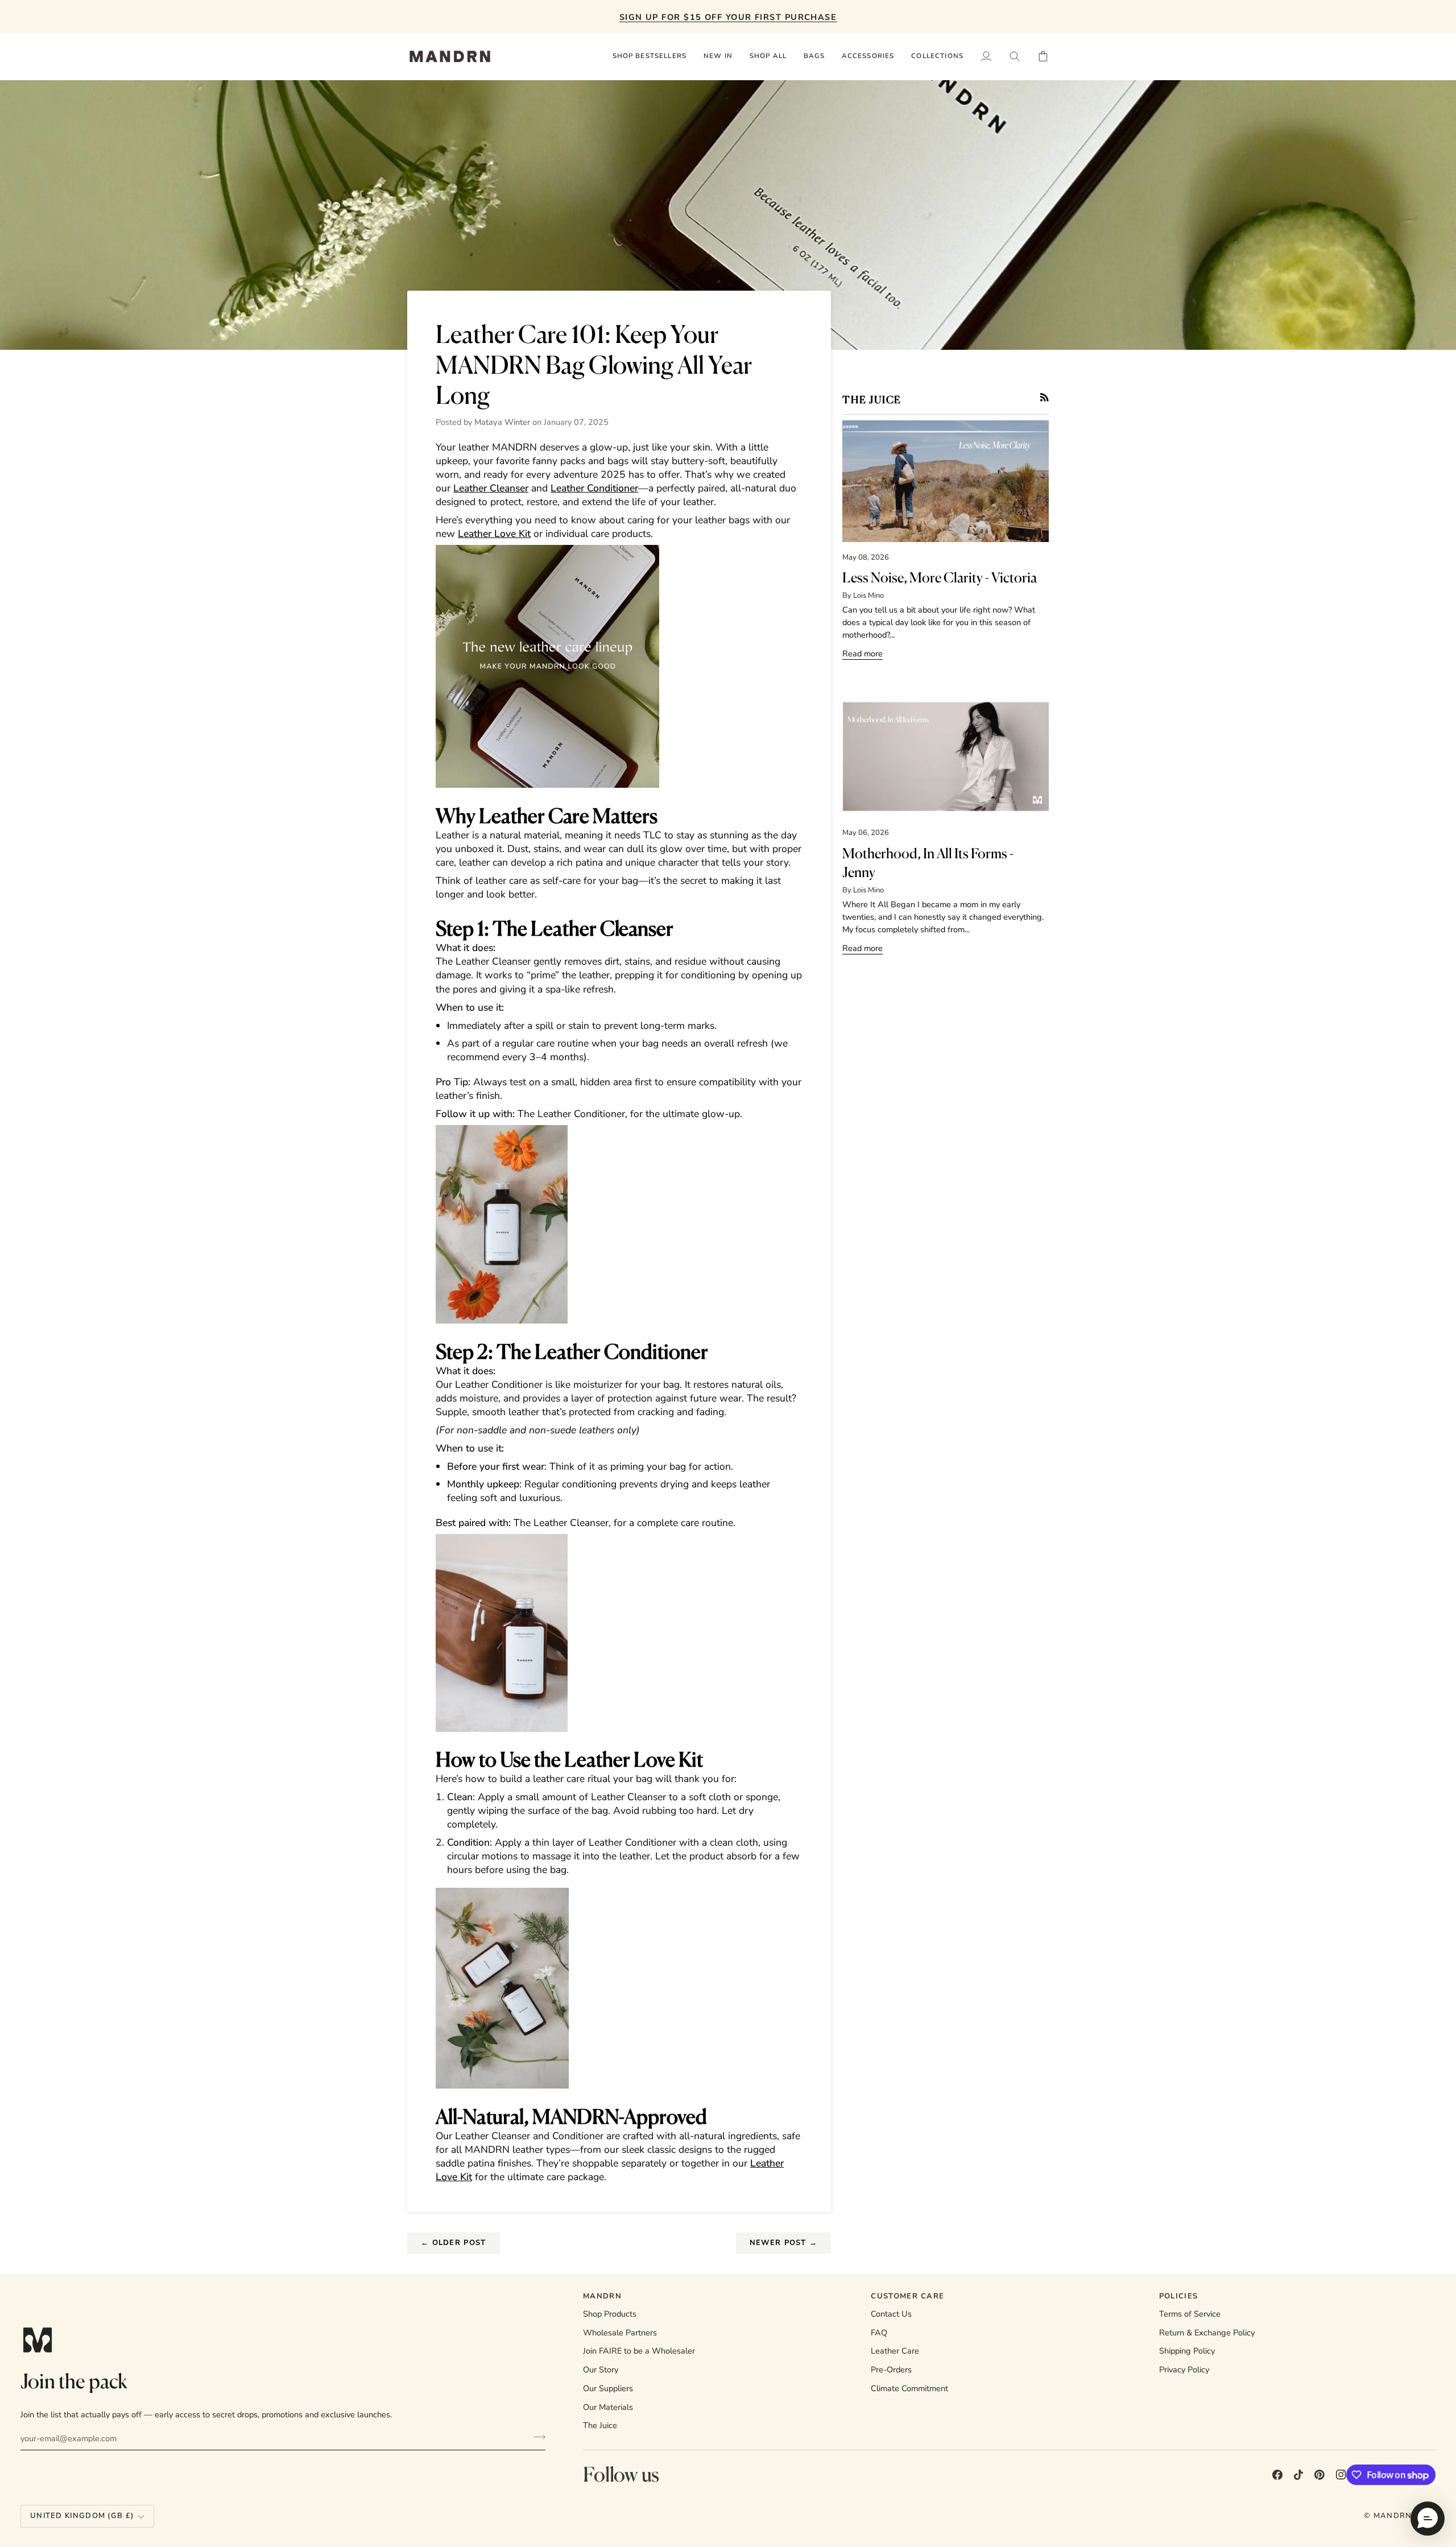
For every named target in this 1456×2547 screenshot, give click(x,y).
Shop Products (610, 2314)
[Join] (536, 2437)
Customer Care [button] (907, 2296)
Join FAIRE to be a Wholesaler (639, 2351)
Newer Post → (784, 2243)
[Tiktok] (1298, 2475)
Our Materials (608, 2407)
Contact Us (891, 2314)
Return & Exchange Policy (1207, 2333)
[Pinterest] (1319, 2475)
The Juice (600, 2425)
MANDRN (1393, 2516)
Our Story (601, 2370)
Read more (863, 654)
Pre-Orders (891, 2370)
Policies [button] (1178, 2296)
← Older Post (454, 2243)
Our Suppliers (608, 2388)
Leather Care (895, 2351)
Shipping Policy (1187, 2351)
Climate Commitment (909, 2388)
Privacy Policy (1184, 2370)
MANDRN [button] (602, 2296)
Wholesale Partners (620, 2333)
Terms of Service (1190, 2314)
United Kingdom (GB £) (82, 2516)
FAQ (879, 2333)
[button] (768, 56)
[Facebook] (1277, 2475)
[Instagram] (1341, 2475)
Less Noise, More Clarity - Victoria (940, 577)
